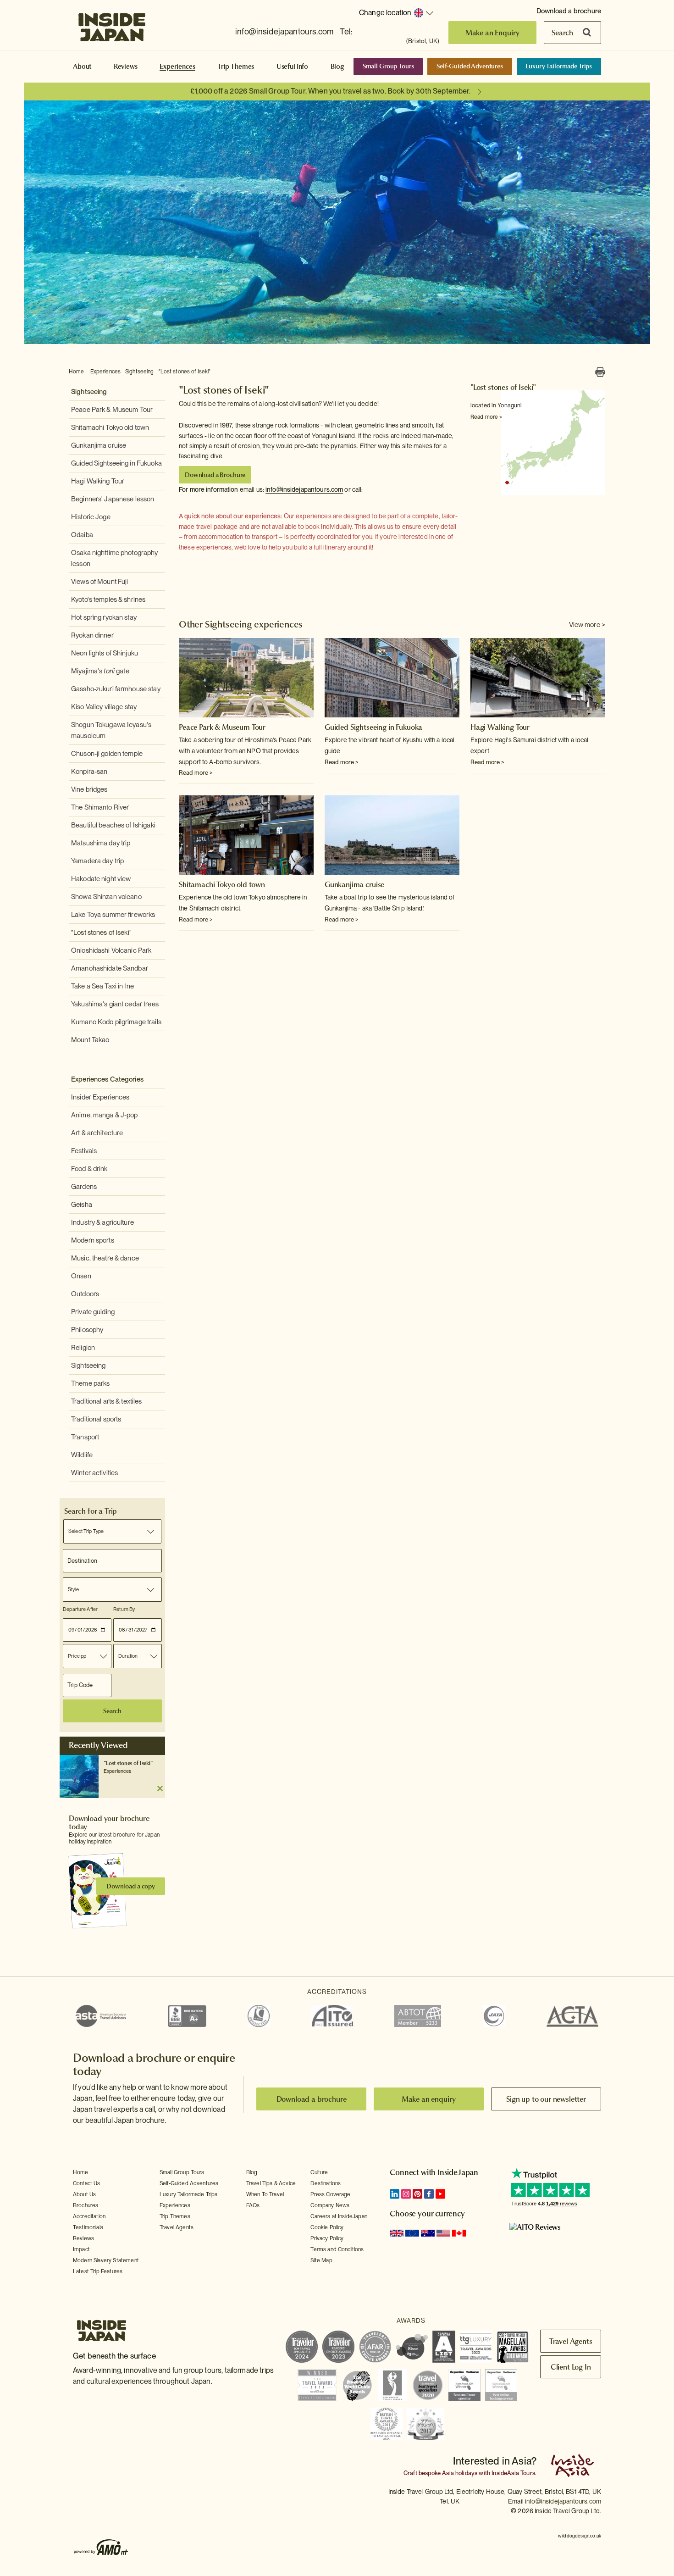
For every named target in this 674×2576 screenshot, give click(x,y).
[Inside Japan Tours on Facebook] (429, 2194)
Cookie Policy (327, 2227)
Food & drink (89, 1169)
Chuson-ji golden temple (107, 754)
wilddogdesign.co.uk (580, 2536)
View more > (587, 625)
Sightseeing (139, 372)
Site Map (321, 2260)
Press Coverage (330, 2194)
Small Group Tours (388, 66)
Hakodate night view (101, 879)
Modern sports (93, 1240)
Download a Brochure (215, 475)
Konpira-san (89, 772)
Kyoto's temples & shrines (108, 600)
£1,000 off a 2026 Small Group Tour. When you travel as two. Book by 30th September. (330, 91)
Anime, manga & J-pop (105, 1115)
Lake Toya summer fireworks (113, 915)
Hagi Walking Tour (98, 481)
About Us (84, 2194)
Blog (337, 67)
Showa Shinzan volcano (106, 897)
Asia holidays (460, 2473)
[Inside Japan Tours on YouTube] (440, 2194)
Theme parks (90, 1383)
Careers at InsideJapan (339, 2216)
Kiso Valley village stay (104, 707)
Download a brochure (569, 11)
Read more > (486, 417)
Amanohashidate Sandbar (110, 968)
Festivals (84, 1151)
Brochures (86, 2205)
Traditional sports (96, 1419)
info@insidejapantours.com (284, 31)
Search (562, 33)
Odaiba (82, 535)
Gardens (84, 1187)
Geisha (82, 1205)
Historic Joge (91, 517)
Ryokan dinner (92, 635)
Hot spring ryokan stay (104, 617)
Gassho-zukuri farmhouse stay (116, 689)
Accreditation (89, 2216)
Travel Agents (177, 2227)
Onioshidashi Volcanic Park (111, 950)
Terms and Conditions (337, 2249)
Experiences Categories (107, 1079)
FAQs (253, 2205)
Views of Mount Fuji (99, 582)
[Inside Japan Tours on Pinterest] (417, 2194)
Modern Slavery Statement (106, 2260)
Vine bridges (89, 789)
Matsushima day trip (101, 843)
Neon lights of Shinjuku (105, 653)
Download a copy (131, 1886)
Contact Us (87, 2183)
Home (77, 372)
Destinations (326, 2183)
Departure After (80, 1609)
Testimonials (88, 2227)
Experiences (177, 67)
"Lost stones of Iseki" (185, 372)
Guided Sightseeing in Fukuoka (116, 463)
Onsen (81, 1276)
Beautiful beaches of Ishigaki (113, 825)
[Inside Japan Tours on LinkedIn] (395, 2194)
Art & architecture (97, 1133)
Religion (83, 1348)
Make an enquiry (429, 2099)
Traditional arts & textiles (107, 1401)
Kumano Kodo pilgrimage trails (116, 1022)
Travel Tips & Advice (271, 2183)
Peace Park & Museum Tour (112, 410)
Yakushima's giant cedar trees (115, 1004)
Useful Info (292, 67)
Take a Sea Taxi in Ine (102, 986)
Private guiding (93, 1312)
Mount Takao (90, 1040)
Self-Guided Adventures (470, 66)
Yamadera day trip (97, 861)
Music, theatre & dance (105, 1258)
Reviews (126, 67)
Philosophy (87, 1330)
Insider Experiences (100, 1097)
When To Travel (265, 2194)
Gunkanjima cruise (99, 445)
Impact (81, 2249)
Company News (330, 2205)
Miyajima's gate (100, 671)
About (82, 67)
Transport (85, 1437)
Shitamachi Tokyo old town (110, 427)
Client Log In (571, 2367)
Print (600, 372)
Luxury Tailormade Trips (559, 66)
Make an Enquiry (493, 33)
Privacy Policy (327, 2238)
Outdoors (85, 1294)
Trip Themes (236, 67)
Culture (319, 2172)
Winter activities (94, 1473)
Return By (124, 1609)
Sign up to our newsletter (546, 2099)
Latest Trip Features (98, 2271)
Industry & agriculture (102, 1222)
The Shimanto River (100, 807)
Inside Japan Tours (112, 24)
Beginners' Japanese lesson (113, 499)
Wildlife (82, 1455)
